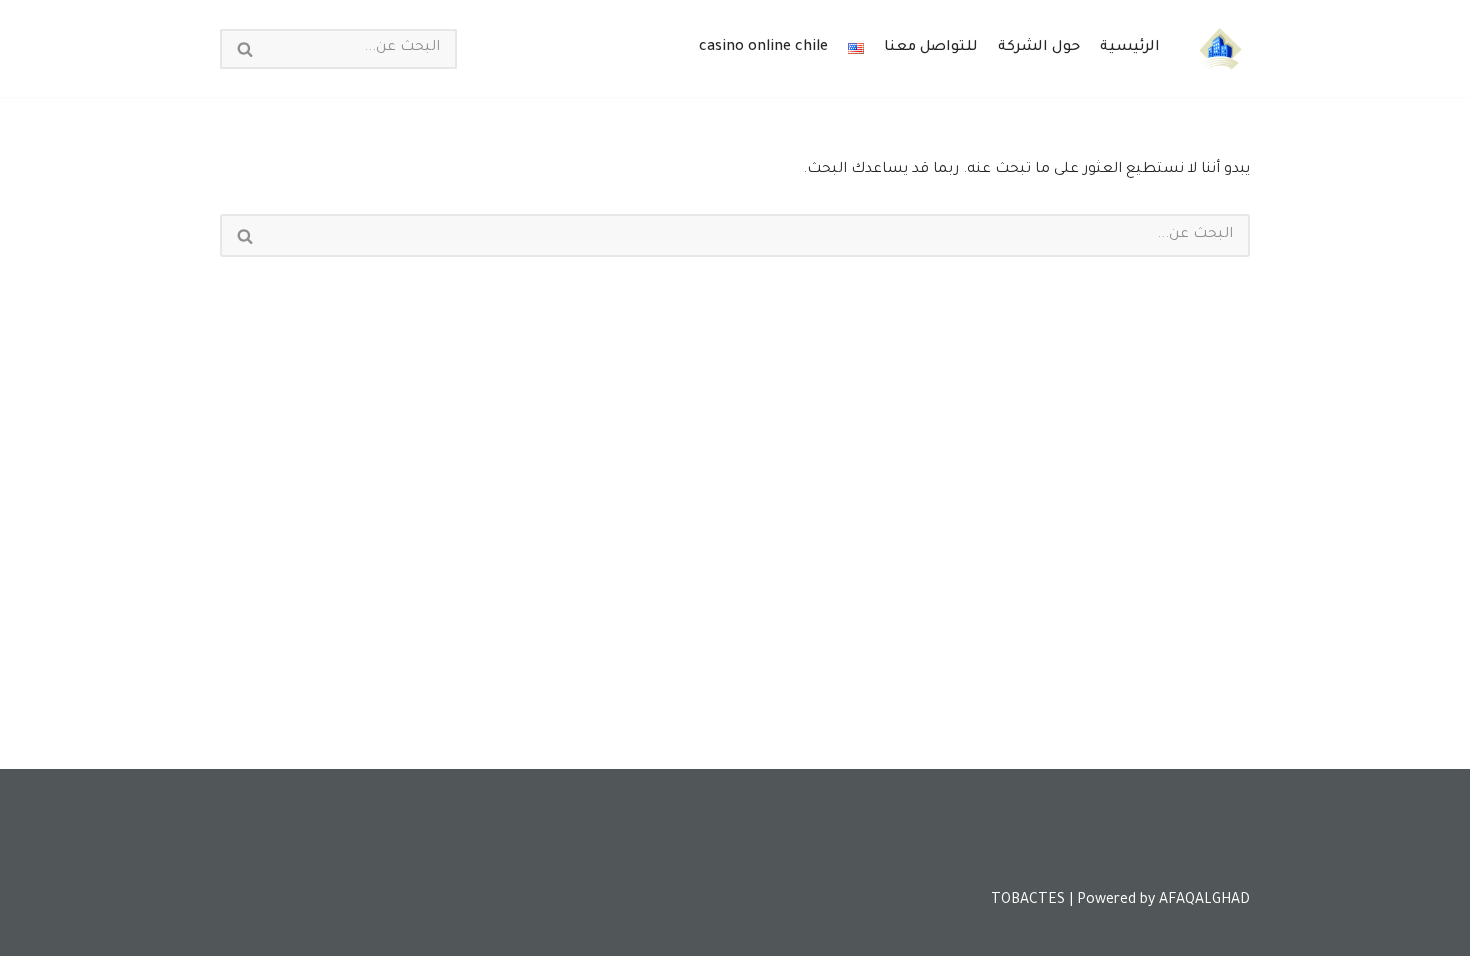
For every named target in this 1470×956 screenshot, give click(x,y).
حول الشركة (1039, 48)
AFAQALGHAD (1204, 901)
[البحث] (244, 49)
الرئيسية (1130, 48)
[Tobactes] (1220, 48)
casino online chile (763, 48)
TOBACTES (1028, 901)
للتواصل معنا (931, 48)
